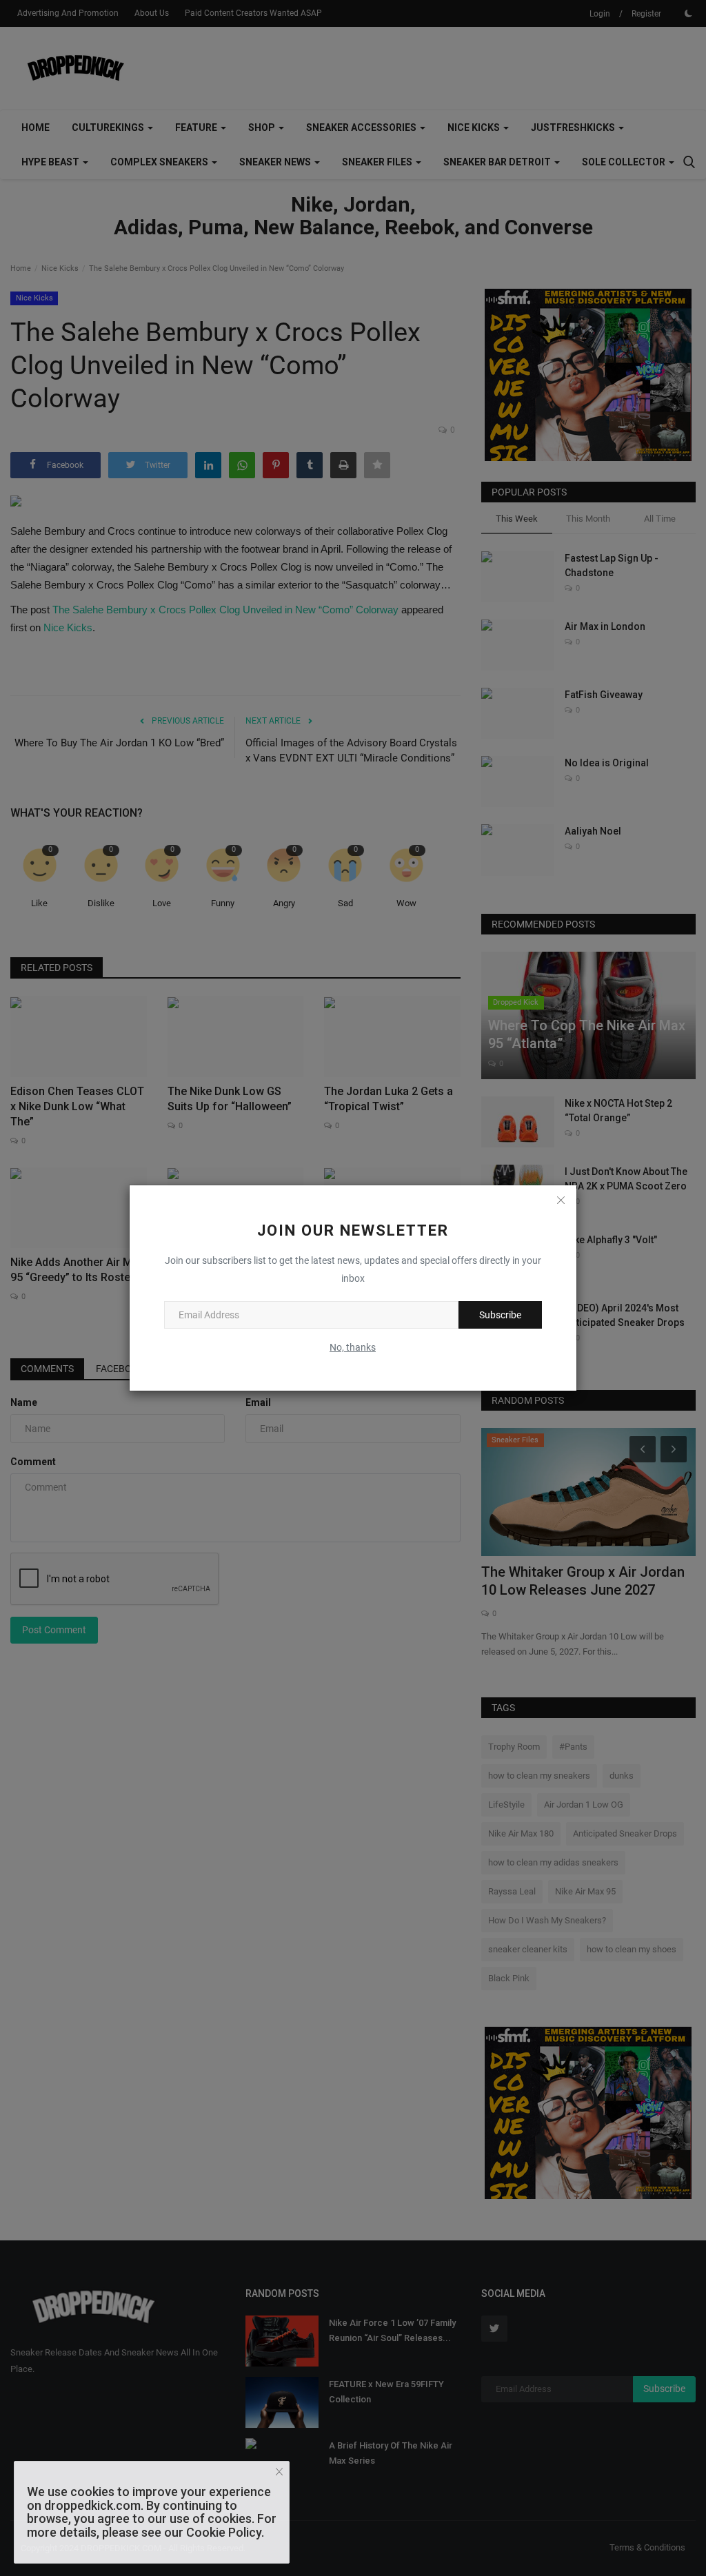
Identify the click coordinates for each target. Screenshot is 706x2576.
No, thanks (353, 1347)
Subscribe (500, 1315)
